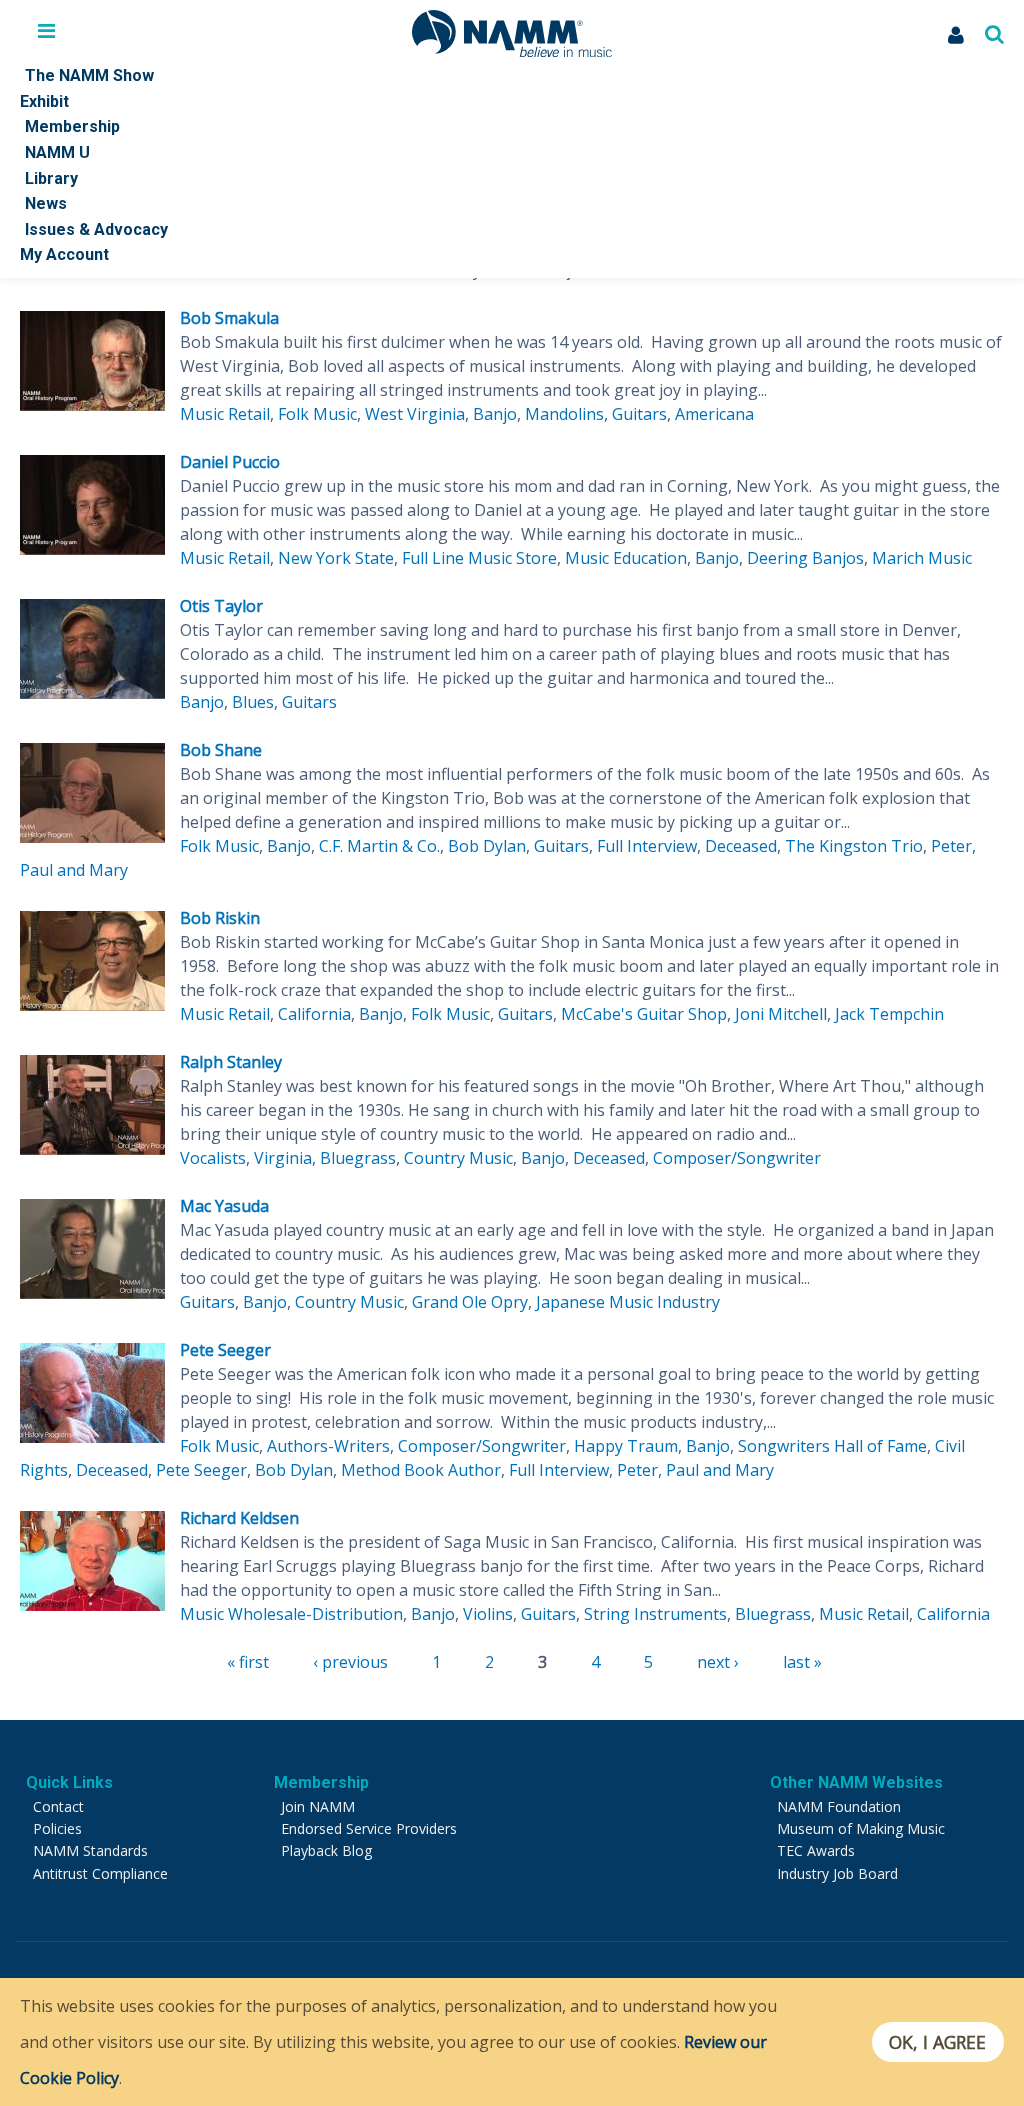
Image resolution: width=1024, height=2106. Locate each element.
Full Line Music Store (479, 558)
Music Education (626, 558)
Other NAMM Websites (856, 1782)
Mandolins (564, 414)
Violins (488, 1614)
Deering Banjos (805, 558)
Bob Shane (221, 750)
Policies (57, 1828)
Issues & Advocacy (96, 229)
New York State (336, 558)
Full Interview (647, 846)
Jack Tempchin (889, 1014)
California (314, 1014)
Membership (72, 126)
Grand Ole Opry (470, 1302)
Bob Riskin (220, 918)
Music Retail (225, 414)
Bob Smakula (229, 318)
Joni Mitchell (781, 1014)
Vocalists (213, 1158)
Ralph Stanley (231, 1062)
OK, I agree (937, 2042)
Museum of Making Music (861, 1828)
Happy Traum (626, 1446)
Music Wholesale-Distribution (291, 1614)
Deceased (741, 846)
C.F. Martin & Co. (379, 846)
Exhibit (44, 101)
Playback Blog (326, 1850)
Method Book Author (421, 1470)
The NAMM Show (89, 75)
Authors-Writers (328, 1446)
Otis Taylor (221, 606)
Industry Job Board (837, 1873)
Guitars (639, 414)
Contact (58, 1806)
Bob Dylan (487, 846)
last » (802, 1662)
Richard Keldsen (239, 1518)
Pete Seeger (225, 1350)
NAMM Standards (90, 1850)
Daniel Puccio (230, 462)
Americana (714, 414)
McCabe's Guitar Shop (644, 1014)
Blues (253, 702)
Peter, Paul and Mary (695, 1470)
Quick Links (69, 1782)
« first (248, 1662)
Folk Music (317, 414)
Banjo (495, 414)
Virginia (283, 1158)
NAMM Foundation (839, 1806)
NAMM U (57, 152)
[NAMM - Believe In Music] (512, 51)
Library (51, 178)
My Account (64, 254)
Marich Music (922, 558)
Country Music (458, 1158)
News (46, 203)
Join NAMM (318, 1806)
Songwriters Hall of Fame (832, 1446)
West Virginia (415, 414)
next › (718, 1662)
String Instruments (655, 1614)
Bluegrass (358, 1158)
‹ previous (350, 1662)
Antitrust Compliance (100, 1873)
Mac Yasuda (224, 1206)
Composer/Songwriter (737, 1158)
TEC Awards (816, 1850)
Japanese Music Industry (628, 1302)
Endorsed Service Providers (369, 1828)
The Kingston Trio (854, 846)
